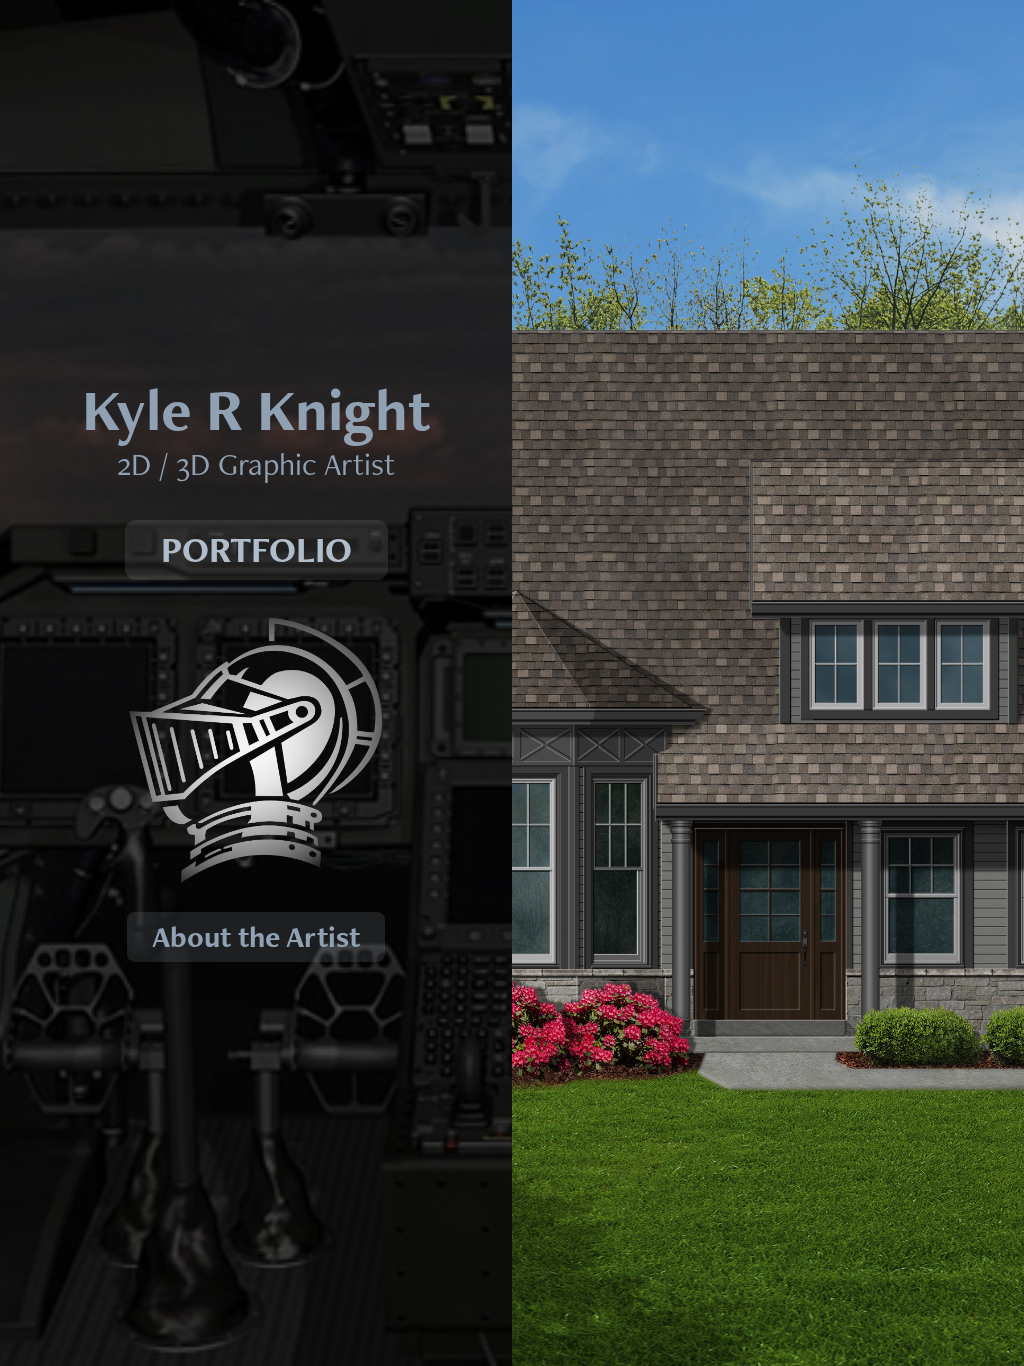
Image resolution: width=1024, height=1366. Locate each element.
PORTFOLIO (256, 549)
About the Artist (256, 936)
